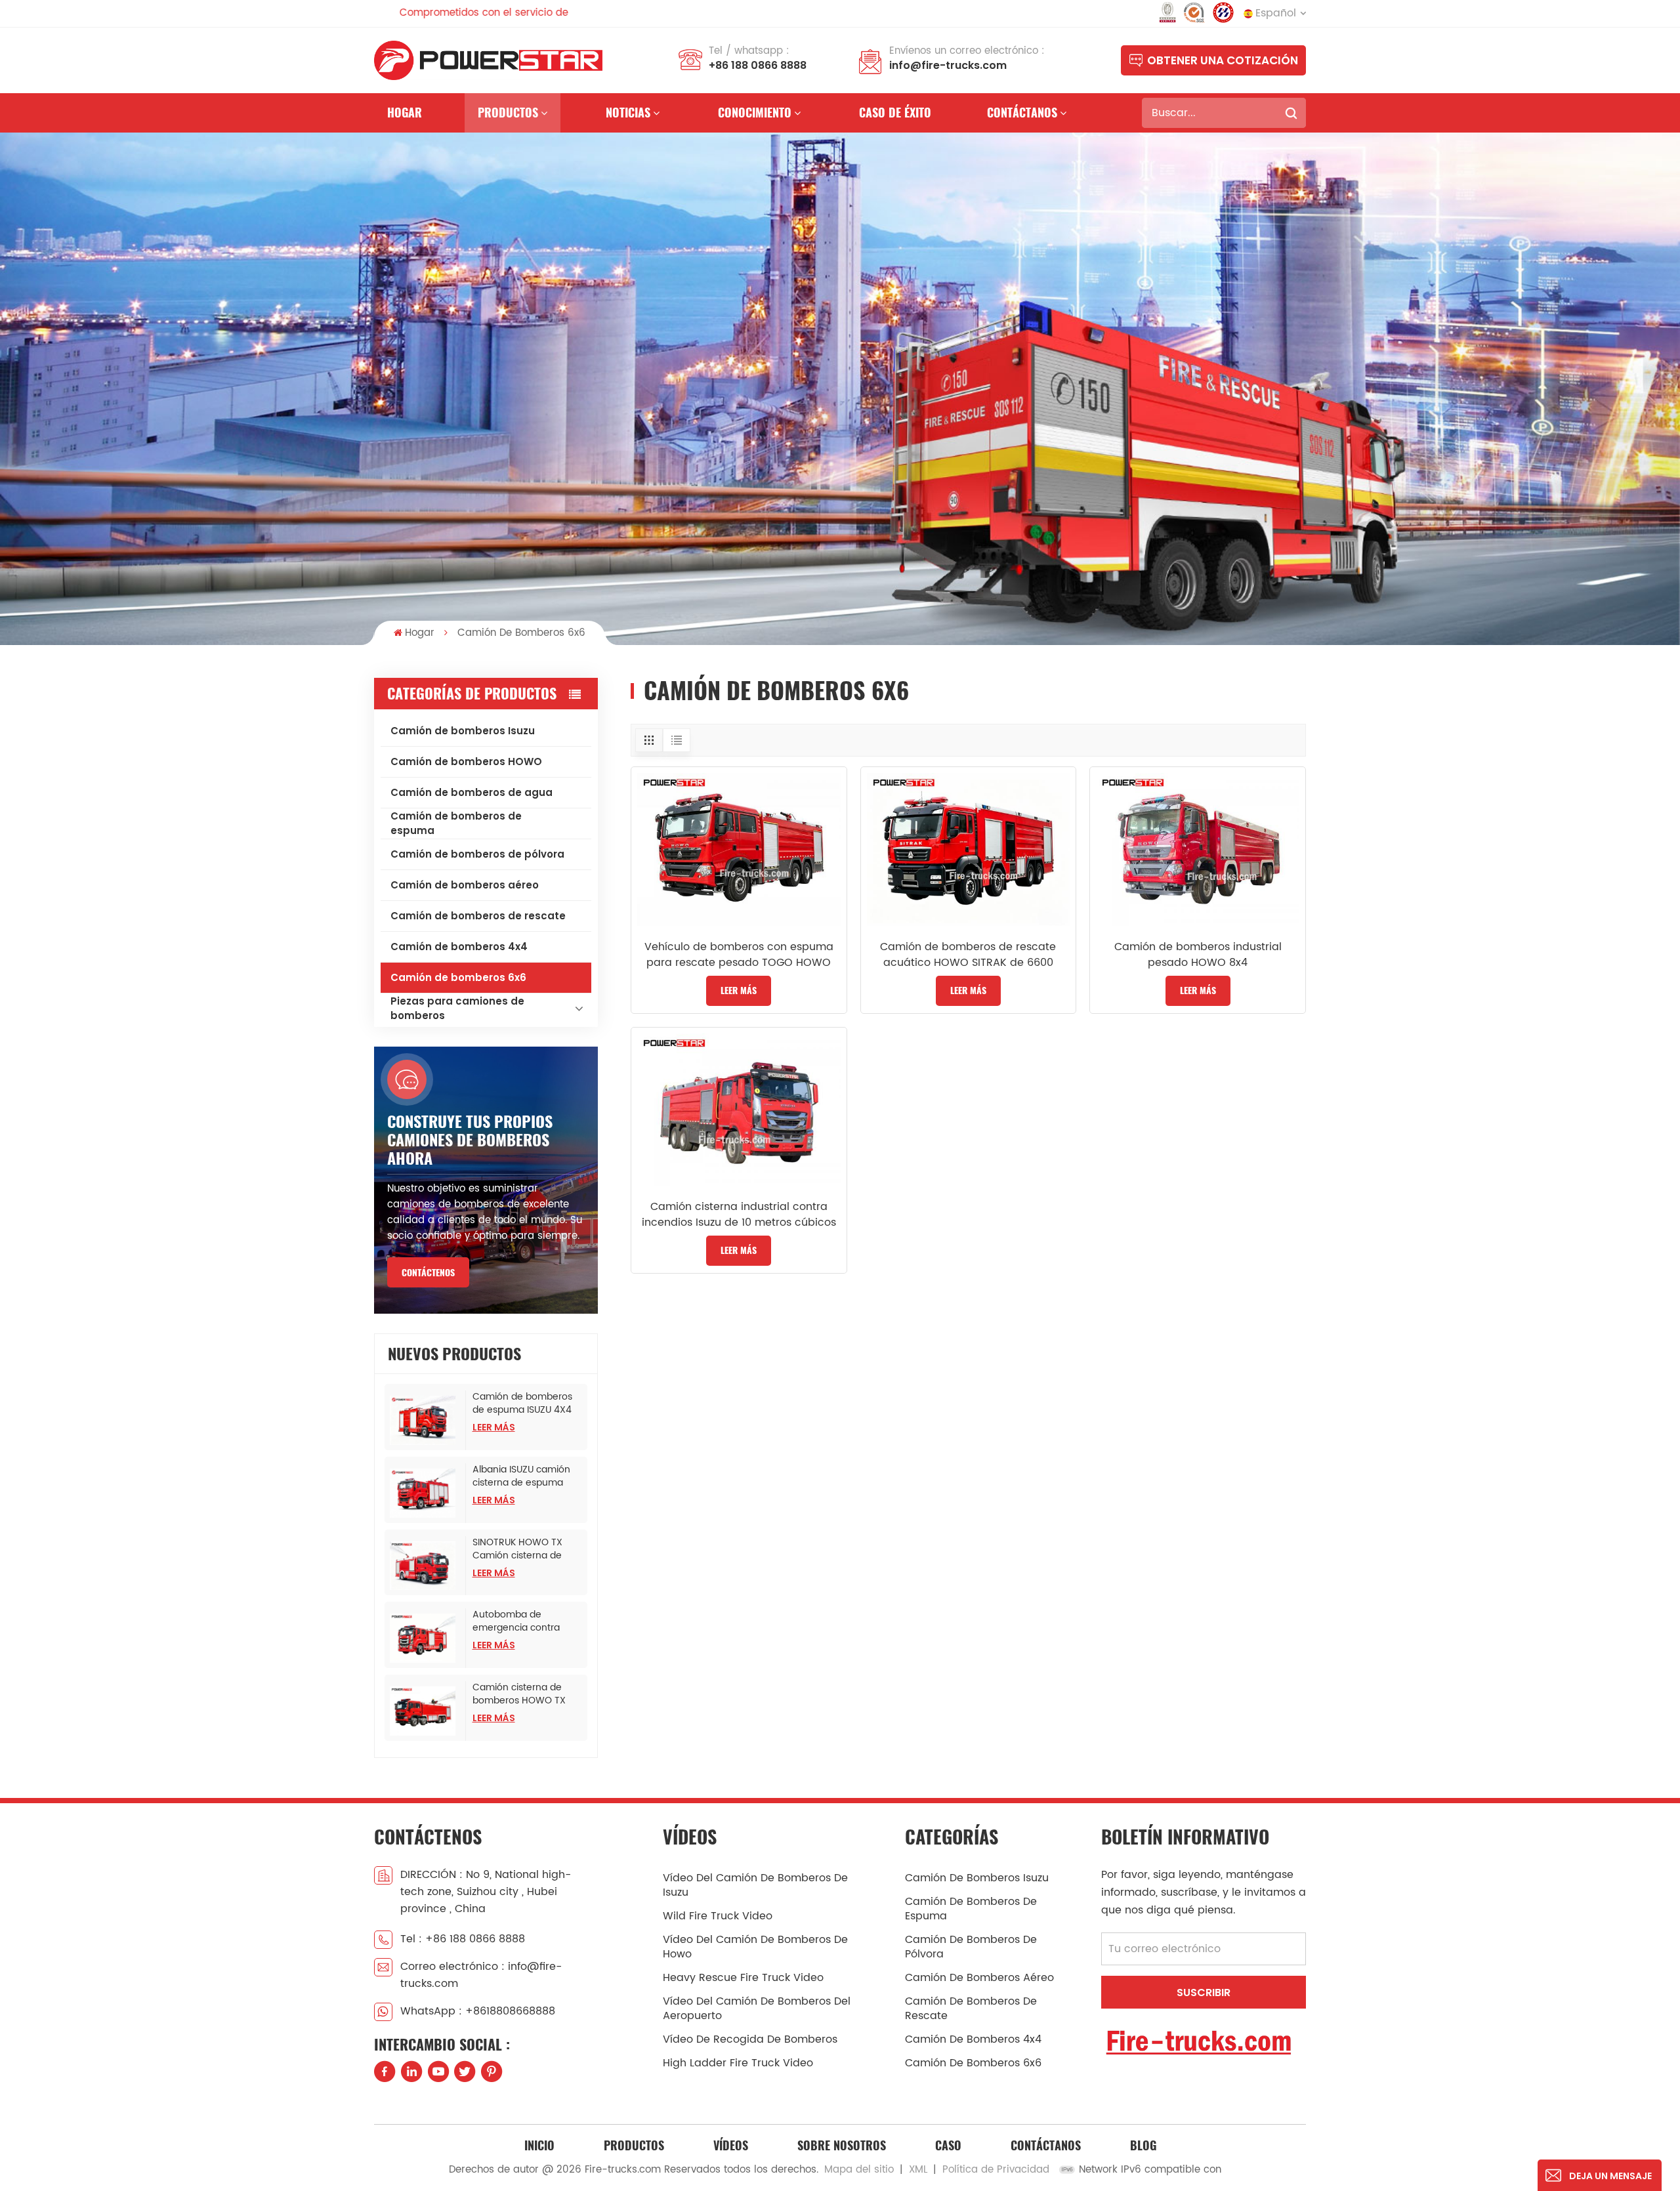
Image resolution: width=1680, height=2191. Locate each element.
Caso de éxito (895, 113)
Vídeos (731, 2145)
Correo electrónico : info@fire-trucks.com (481, 1975)
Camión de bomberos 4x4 (459, 947)
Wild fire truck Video (718, 1916)
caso (948, 2145)
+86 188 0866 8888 (758, 65)
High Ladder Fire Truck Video (738, 2063)
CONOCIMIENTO (755, 113)
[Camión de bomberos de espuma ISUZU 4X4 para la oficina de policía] (425, 1420)
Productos (508, 113)
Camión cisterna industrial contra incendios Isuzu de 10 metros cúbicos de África (739, 1215)
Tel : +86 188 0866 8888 (463, 1939)
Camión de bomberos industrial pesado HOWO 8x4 (1198, 955)
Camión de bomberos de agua (472, 792)
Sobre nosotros (842, 2145)
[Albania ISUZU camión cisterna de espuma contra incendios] (425, 1493)
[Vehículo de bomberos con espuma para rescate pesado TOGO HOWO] (739, 849)
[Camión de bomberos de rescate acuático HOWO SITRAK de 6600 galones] (969, 849)
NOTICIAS (628, 113)
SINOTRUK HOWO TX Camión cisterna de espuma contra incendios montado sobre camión (517, 1549)
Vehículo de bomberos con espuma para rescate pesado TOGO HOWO (739, 955)
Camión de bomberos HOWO (466, 762)
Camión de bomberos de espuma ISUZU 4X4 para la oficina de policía (528, 1404)
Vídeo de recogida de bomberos (750, 2039)
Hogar (405, 113)
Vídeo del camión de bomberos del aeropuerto (757, 2009)
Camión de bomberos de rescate (478, 916)
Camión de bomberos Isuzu (463, 731)
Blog (1143, 2145)
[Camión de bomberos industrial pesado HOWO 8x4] (1198, 849)
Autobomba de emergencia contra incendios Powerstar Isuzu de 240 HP (518, 1621)
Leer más (494, 1427)
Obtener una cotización (1223, 60)
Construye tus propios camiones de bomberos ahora (470, 1140)
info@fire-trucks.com (948, 65)
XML (918, 2170)
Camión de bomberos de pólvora (477, 854)
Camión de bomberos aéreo (465, 885)
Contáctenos (428, 1273)
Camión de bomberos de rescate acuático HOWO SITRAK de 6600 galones (968, 955)
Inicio (539, 2145)
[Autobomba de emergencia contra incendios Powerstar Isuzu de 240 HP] (425, 1638)
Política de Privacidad (996, 2170)
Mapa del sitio (859, 2170)
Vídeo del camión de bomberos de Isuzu (755, 1885)
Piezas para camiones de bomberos (457, 1008)
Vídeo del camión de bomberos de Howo (755, 1947)
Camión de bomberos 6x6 (458, 977)
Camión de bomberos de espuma (456, 823)
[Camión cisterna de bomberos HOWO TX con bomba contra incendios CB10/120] (425, 1711)
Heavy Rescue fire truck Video (743, 1978)
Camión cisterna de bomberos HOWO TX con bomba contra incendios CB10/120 (519, 1694)
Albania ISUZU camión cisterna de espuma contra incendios (521, 1476)
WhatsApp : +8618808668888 (478, 2011)
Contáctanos (1022, 113)
